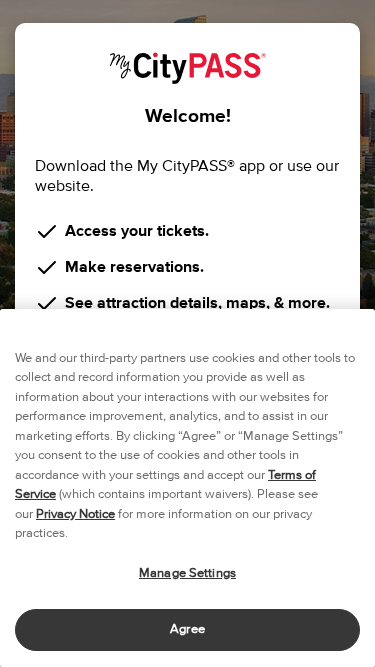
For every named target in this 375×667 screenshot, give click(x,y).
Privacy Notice (75, 514)
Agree (187, 629)
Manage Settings (187, 573)
